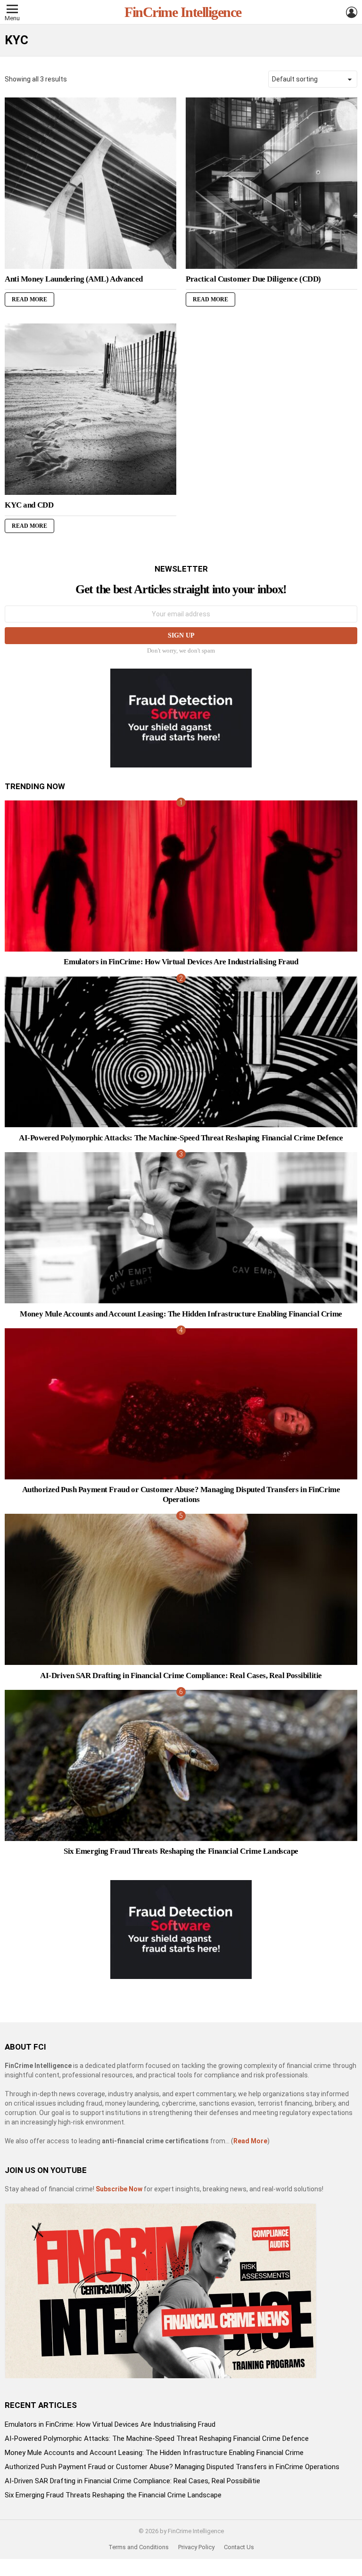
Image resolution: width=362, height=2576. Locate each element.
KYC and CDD (29, 505)
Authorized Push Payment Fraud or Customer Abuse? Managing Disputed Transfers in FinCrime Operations (181, 1494)
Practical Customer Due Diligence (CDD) (253, 279)
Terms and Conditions (139, 2547)
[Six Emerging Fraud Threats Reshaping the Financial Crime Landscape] (181, 1765)
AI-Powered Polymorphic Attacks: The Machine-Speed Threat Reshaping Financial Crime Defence (181, 1138)
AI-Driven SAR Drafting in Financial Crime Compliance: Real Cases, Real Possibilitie (181, 1676)
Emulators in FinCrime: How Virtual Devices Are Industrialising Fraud (181, 962)
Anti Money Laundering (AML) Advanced (74, 279)
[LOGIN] (352, 12)
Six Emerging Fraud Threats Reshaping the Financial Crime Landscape (181, 1851)
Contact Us (239, 2547)
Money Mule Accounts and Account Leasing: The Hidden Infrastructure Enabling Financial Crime (181, 1314)
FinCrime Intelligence (183, 12)
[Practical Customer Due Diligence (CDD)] (271, 183)
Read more (29, 299)
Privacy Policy (196, 2547)
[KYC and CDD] (90, 409)
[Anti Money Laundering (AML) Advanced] (90, 183)
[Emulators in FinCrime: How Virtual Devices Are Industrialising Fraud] (181, 876)
